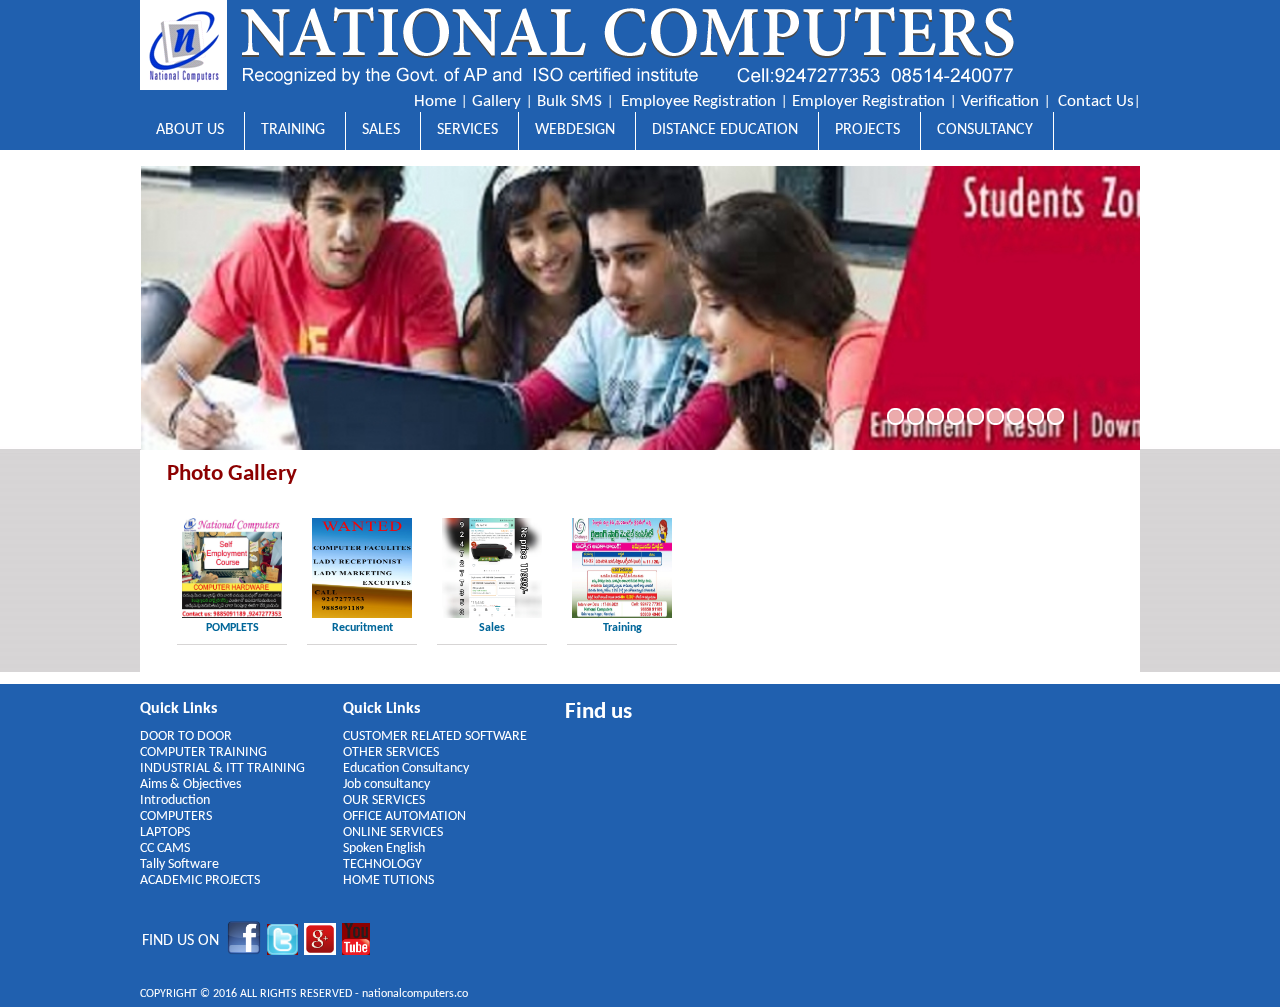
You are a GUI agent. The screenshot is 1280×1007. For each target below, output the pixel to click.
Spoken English (384, 848)
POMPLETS (232, 628)
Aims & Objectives (190, 784)
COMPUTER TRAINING (203, 752)
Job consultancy (386, 784)
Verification (1000, 101)
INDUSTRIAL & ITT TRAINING (222, 768)
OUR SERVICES (384, 800)
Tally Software (179, 864)
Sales (492, 628)
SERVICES (467, 130)
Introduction (175, 800)
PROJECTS (867, 130)
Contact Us (1096, 101)
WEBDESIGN (575, 130)
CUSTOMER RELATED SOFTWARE (435, 736)
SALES (381, 130)
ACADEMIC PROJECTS (200, 880)
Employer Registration (868, 101)
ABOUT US (190, 130)
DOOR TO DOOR (186, 736)
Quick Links (178, 709)
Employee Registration (698, 101)
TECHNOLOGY (382, 864)
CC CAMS (165, 848)
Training (622, 628)
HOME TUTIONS (388, 880)
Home (435, 101)
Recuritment (362, 628)
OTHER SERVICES (391, 752)
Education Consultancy (406, 768)
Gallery (496, 101)
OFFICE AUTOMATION (404, 816)
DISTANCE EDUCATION (725, 130)
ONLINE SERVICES (393, 832)
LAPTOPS (165, 832)
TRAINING (293, 130)
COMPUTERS (176, 816)
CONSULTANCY (985, 130)
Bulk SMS (569, 101)
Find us (598, 712)
